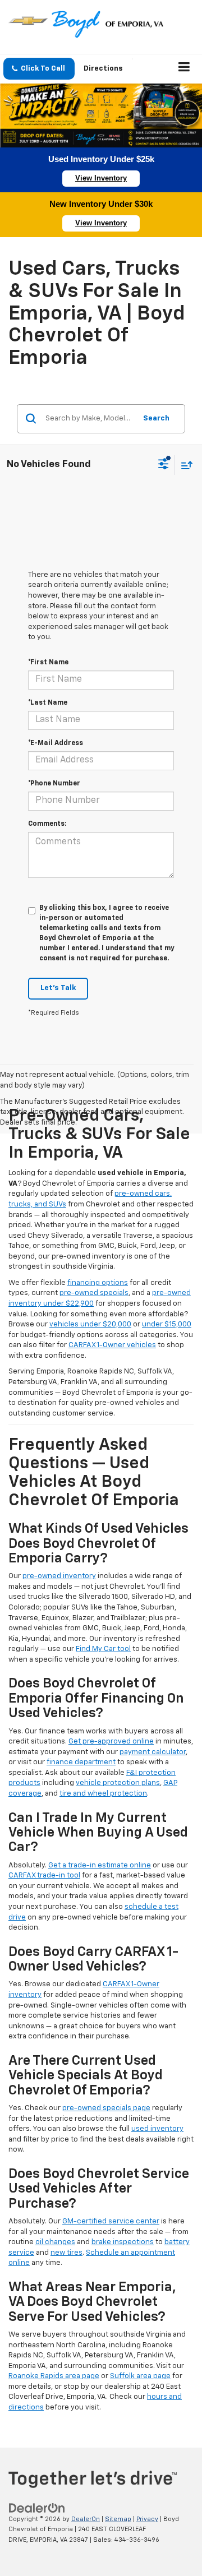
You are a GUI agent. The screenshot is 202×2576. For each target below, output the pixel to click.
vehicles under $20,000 (90, 1324)
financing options (98, 1283)
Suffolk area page (140, 2376)
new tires (66, 2253)
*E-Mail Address (56, 743)
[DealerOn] (37, 2508)
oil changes (55, 2242)
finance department (81, 1762)
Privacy (147, 2519)
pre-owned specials (94, 1293)
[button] (39, 69)
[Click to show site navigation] (184, 69)
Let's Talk (58, 988)
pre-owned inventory (59, 1576)
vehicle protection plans (118, 1783)
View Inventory (101, 178)
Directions (103, 69)
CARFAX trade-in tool (44, 1876)
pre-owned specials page (106, 2108)
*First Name (48, 663)
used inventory (157, 2129)
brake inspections (123, 2242)
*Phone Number (54, 784)
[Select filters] (164, 465)
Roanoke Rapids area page (54, 2376)
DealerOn (86, 2519)
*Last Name (48, 703)
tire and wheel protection (103, 1794)
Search (156, 418)
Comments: (47, 824)
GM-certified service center (111, 2221)
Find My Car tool (103, 1649)
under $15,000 (167, 1324)
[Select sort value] (184, 465)
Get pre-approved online (111, 1742)
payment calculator (153, 1752)
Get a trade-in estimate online (100, 1865)
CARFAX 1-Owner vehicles (112, 1345)
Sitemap (118, 2519)
